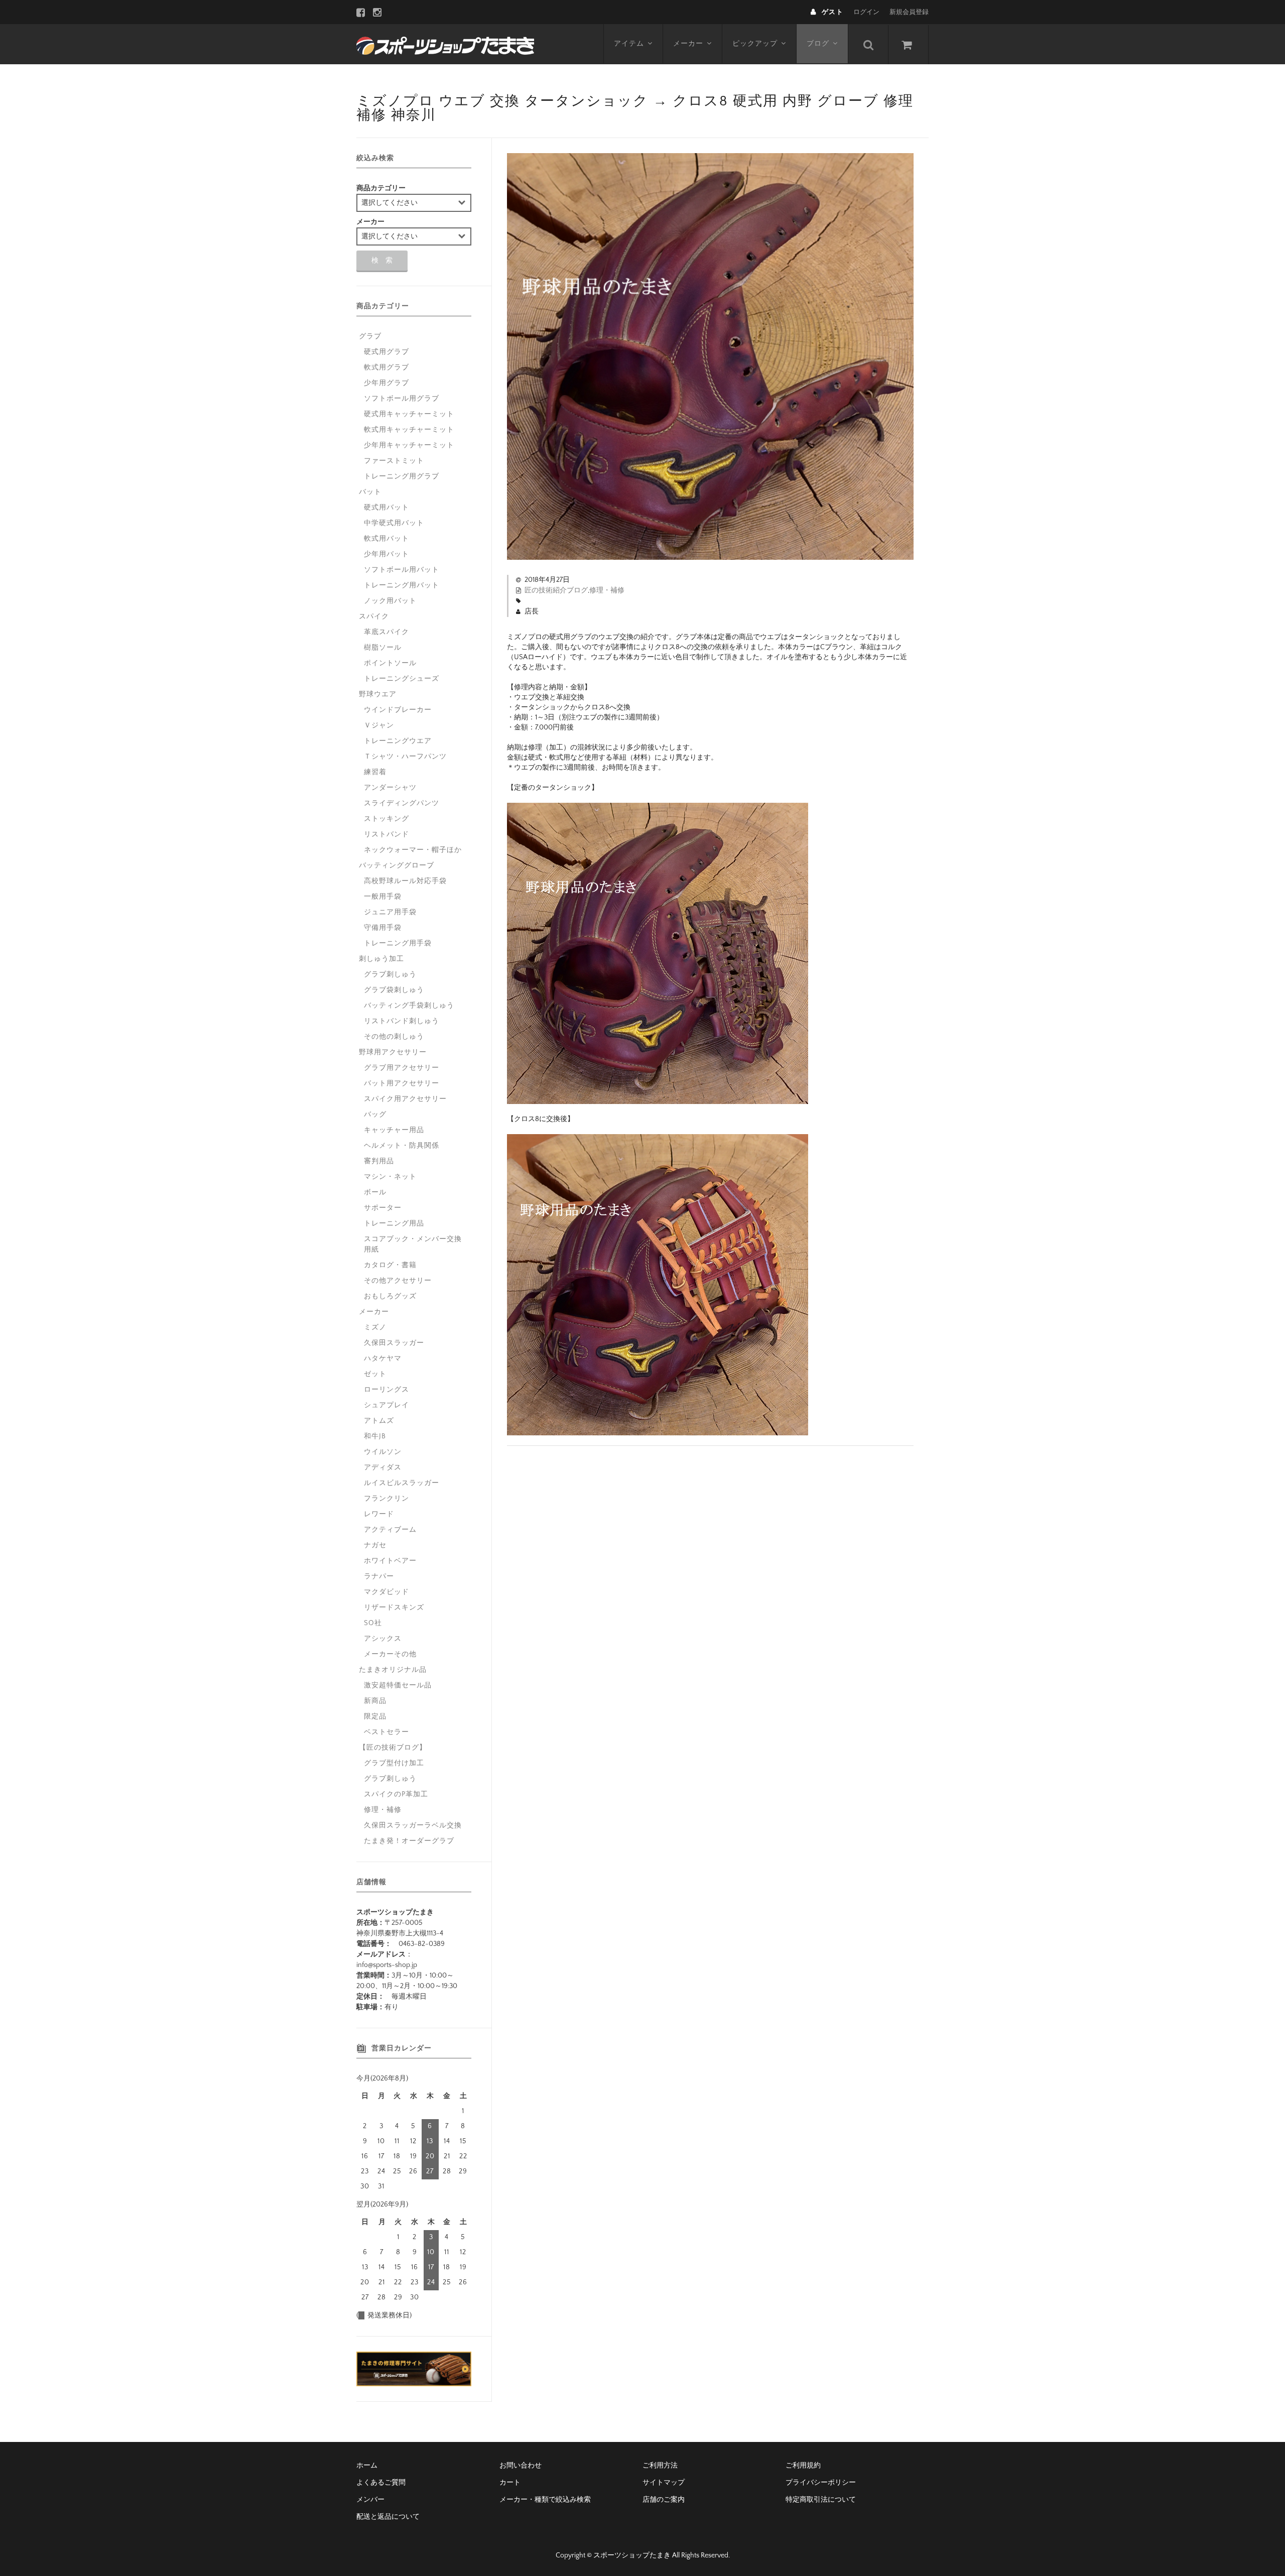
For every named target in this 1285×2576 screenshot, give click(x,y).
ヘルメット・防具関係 (402, 1146)
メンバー (370, 2500)
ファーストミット (394, 461)
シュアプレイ (387, 1405)
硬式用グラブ (387, 352)
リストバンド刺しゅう (402, 1021)
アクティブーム (390, 1530)
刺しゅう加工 (381, 959)
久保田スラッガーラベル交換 (413, 1825)
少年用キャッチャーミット (409, 445)
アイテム (629, 44)
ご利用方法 (660, 2466)
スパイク (374, 617)
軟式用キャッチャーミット (409, 430)
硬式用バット (387, 508)
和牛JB (375, 1436)
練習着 (375, 772)
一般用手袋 (383, 897)
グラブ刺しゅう (390, 974)
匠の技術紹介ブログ (556, 590)
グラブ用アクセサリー (402, 1068)
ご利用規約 (803, 2466)
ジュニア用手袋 (390, 912)
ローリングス (387, 1390)
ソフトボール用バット (402, 570)
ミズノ (375, 1327)
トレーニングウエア (398, 741)
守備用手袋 (383, 928)
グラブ (370, 336)
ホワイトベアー (390, 1561)
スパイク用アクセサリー (405, 1099)
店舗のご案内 (664, 2500)
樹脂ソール (383, 648)
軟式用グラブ (387, 367)
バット (370, 492)
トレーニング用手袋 (398, 943)
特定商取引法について (821, 2500)
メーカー (688, 44)
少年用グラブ (387, 383)
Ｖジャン (379, 725)
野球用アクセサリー (393, 1052)
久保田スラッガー (394, 1343)
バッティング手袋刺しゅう (409, 1006)
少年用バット (387, 554)
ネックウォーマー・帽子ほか (413, 850)
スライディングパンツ (402, 803)
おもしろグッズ (390, 1296)
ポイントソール (390, 663)
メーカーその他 (390, 1654)
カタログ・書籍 (390, 1265)
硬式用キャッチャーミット (409, 414)
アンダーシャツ (390, 788)
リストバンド (387, 834)
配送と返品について (388, 2517)
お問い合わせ (521, 2466)
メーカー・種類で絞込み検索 (545, 2500)
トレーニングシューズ (402, 679)
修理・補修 (607, 590)
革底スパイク (387, 632)
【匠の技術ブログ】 (393, 1748)
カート (510, 2483)
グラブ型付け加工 (394, 1763)
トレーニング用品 (394, 1223)
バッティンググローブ (397, 866)
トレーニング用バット (402, 585)
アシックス (383, 1639)
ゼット (375, 1374)
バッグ (375, 1115)
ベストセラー (387, 1732)
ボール (375, 1192)
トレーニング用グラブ (402, 476)
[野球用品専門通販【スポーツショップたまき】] (445, 44)
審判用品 (379, 1161)
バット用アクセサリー (402, 1083)
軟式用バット (387, 539)
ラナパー (379, 1576)
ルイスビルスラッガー (402, 1483)
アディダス (383, 1467)
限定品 (375, 1716)
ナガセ (375, 1545)
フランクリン (387, 1499)
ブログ (818, 44)
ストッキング (387, 819)
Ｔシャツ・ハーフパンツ (405, 757)
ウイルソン (383, 1452)
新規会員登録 (909, 12)
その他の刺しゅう (394, 1037)
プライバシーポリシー (821, 2483)
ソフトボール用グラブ (402, 399)
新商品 (375, 1701)
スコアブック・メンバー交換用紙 (413, 1244)
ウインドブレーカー (398, 710)
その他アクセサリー (398, 1281)
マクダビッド (387, 1592)
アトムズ (379, 1421)
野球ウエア (378, 694)
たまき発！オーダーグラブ (409, 1841)
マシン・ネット (390, 1177)
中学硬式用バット (394, 523)
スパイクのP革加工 (396, 1794)
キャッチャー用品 (394, 1130)
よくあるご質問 (381, 2483)
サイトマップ (664, 2483)
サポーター (383, 1208)
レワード (379, 1514)
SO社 (373, 1623)
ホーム (367, 2466)
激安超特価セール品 (398, 1685)
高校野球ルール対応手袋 (405, 881)
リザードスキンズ (394, 1608)
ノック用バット (390, 601)
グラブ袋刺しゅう (394, 990)
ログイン (866, 12)
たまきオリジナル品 (393, 1670)
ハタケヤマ (383, 1359)
